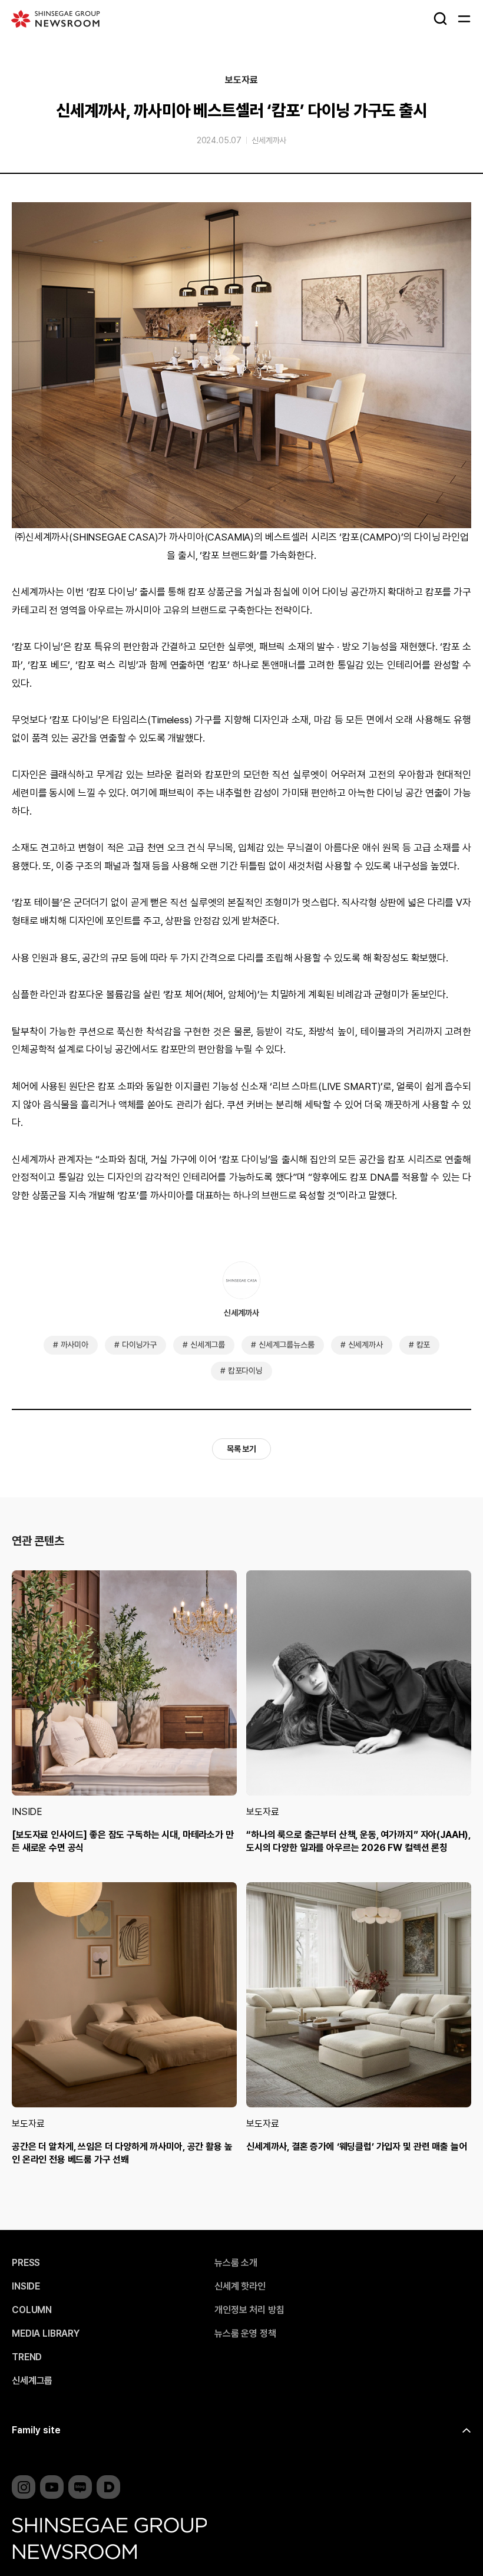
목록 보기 (241, 1449)
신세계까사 (269, 140)
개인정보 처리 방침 (249, 2310)
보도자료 (241, 80)
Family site (36, 2430)
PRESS (26, 2263)
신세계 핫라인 (240, 2287)
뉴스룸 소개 (236, 2263)
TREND (27, 2357)
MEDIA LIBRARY (46, 2334)
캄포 (424, 1345)
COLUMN (32, 2310)
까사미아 (75, 1345)
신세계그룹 (208, 1345)
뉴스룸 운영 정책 (245, 2334)
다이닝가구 (139, 1345)
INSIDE (27, 1812)
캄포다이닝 (245, 1371)
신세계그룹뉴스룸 (287, 1345)
